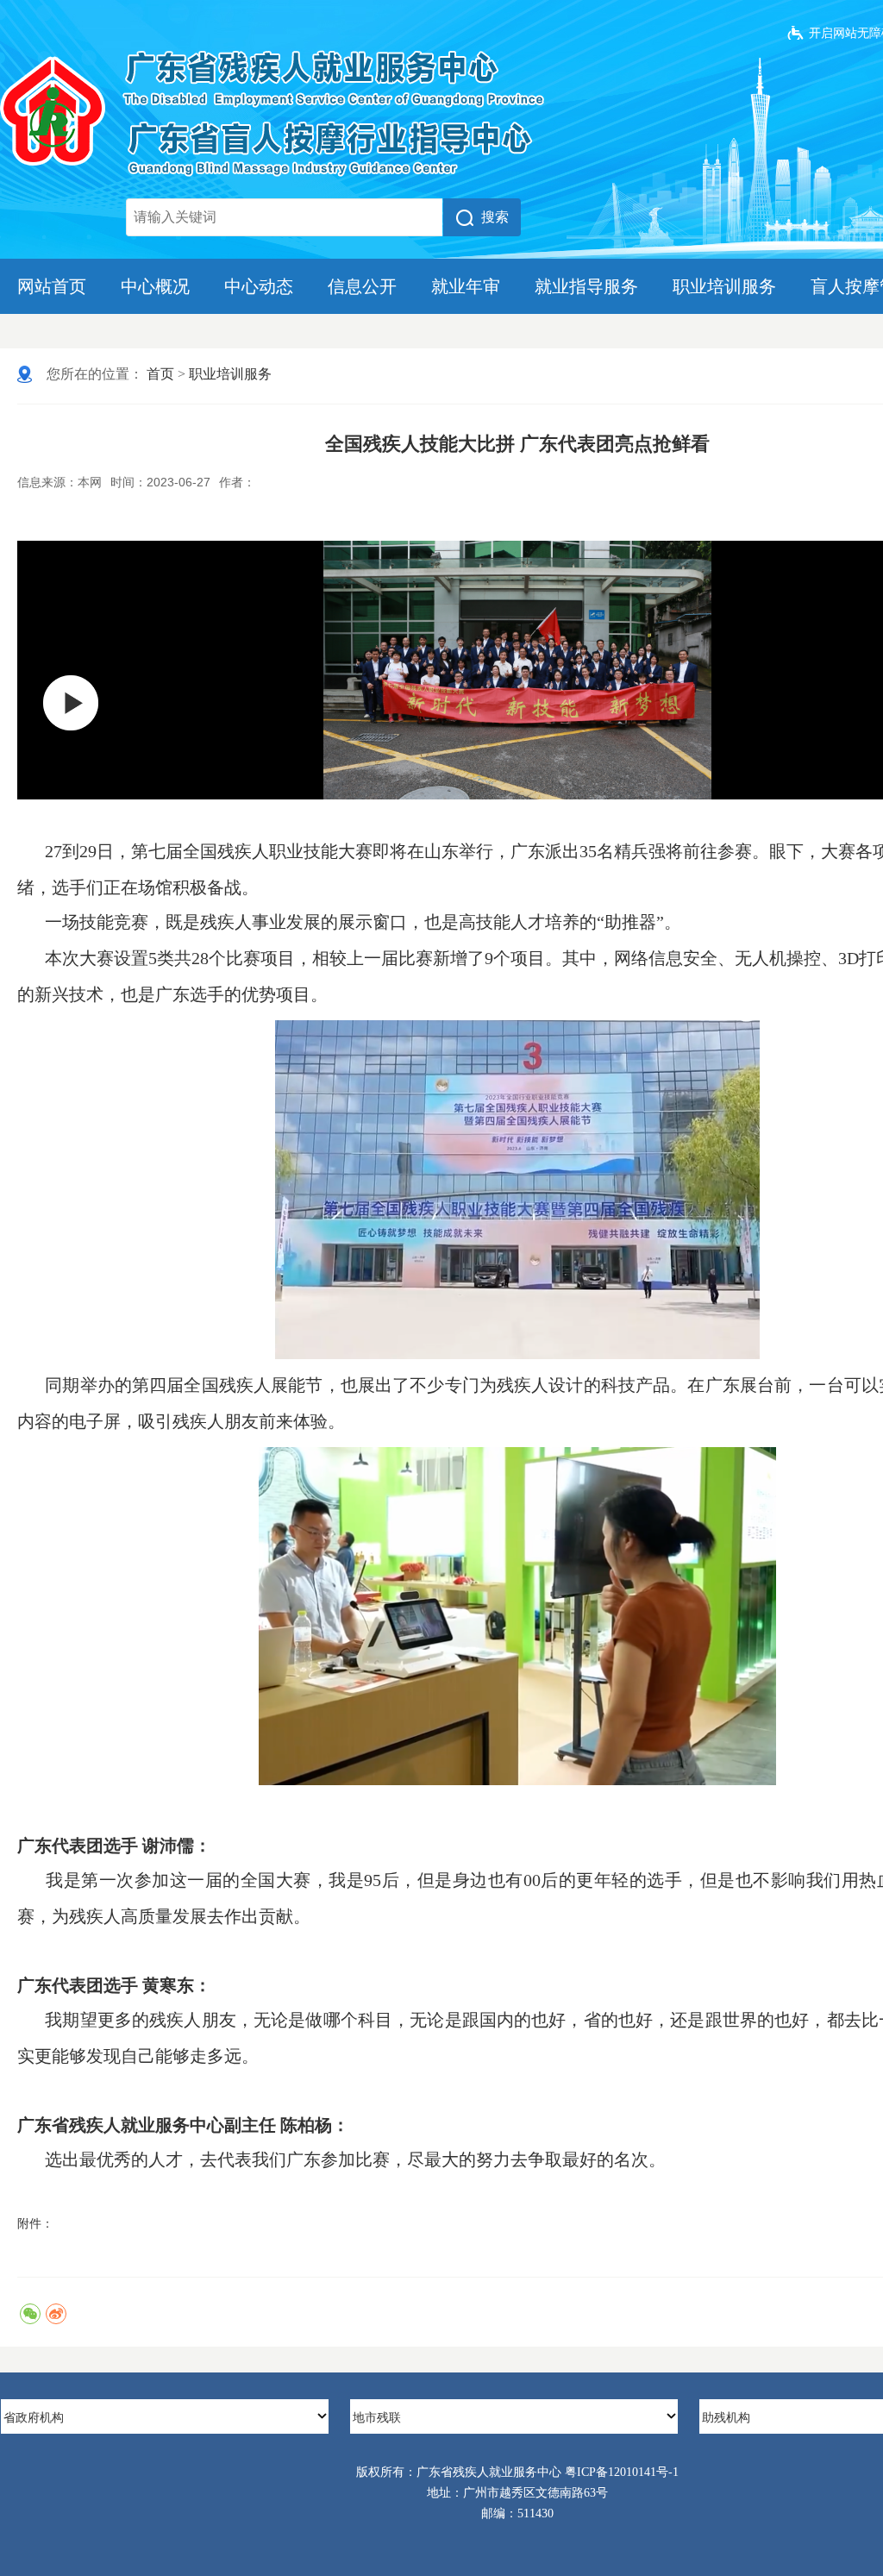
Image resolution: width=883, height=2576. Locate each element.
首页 (160, 374)
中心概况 (155, 286)
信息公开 (362, 286)
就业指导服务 (586, 286)
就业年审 (466, 286)
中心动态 (259, 286)
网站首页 (52, 286)
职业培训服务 (724, 286)
